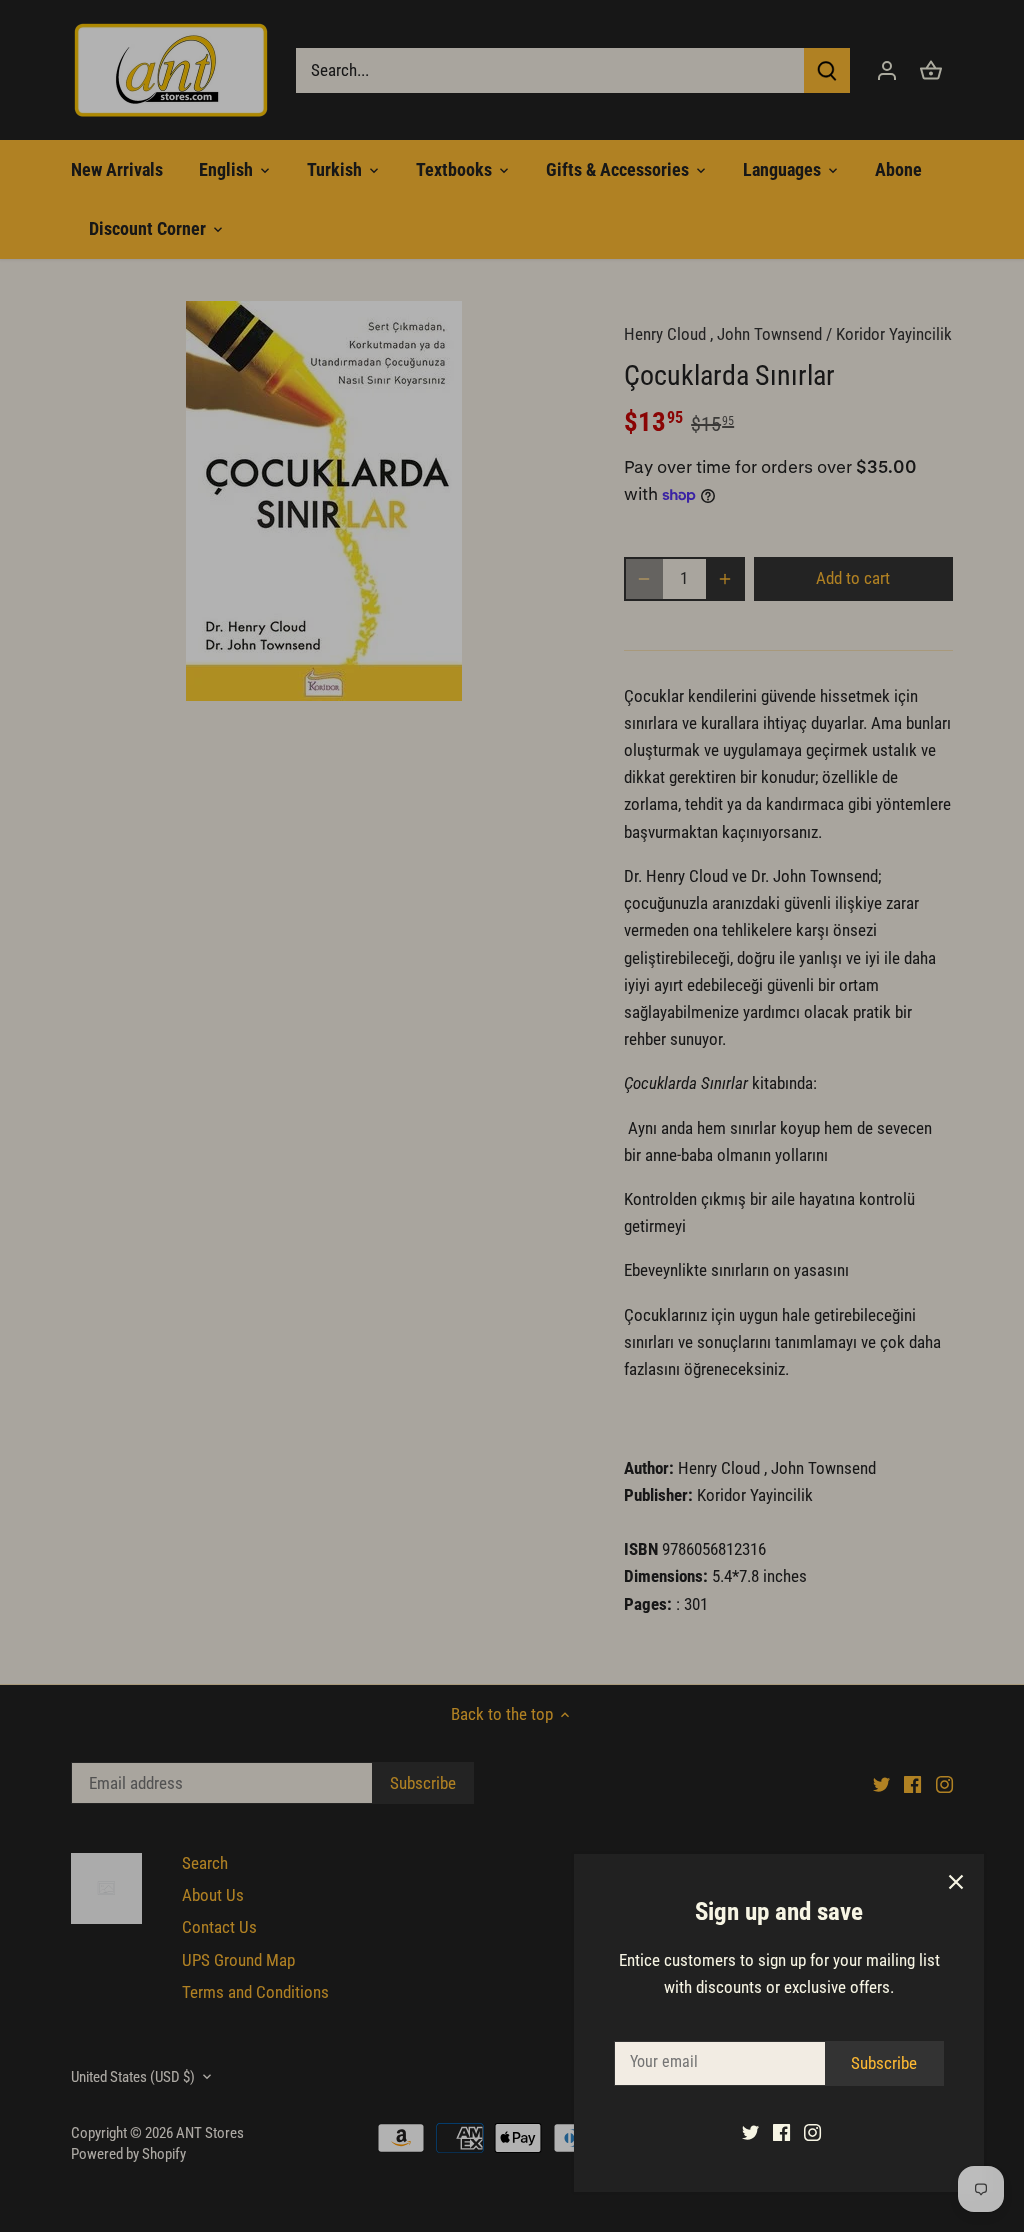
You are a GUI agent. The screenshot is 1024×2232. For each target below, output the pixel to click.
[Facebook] (781, 2132)
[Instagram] (812, 2132)
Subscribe (884, 2063)
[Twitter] (750, 2132)
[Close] (956, 1882)
